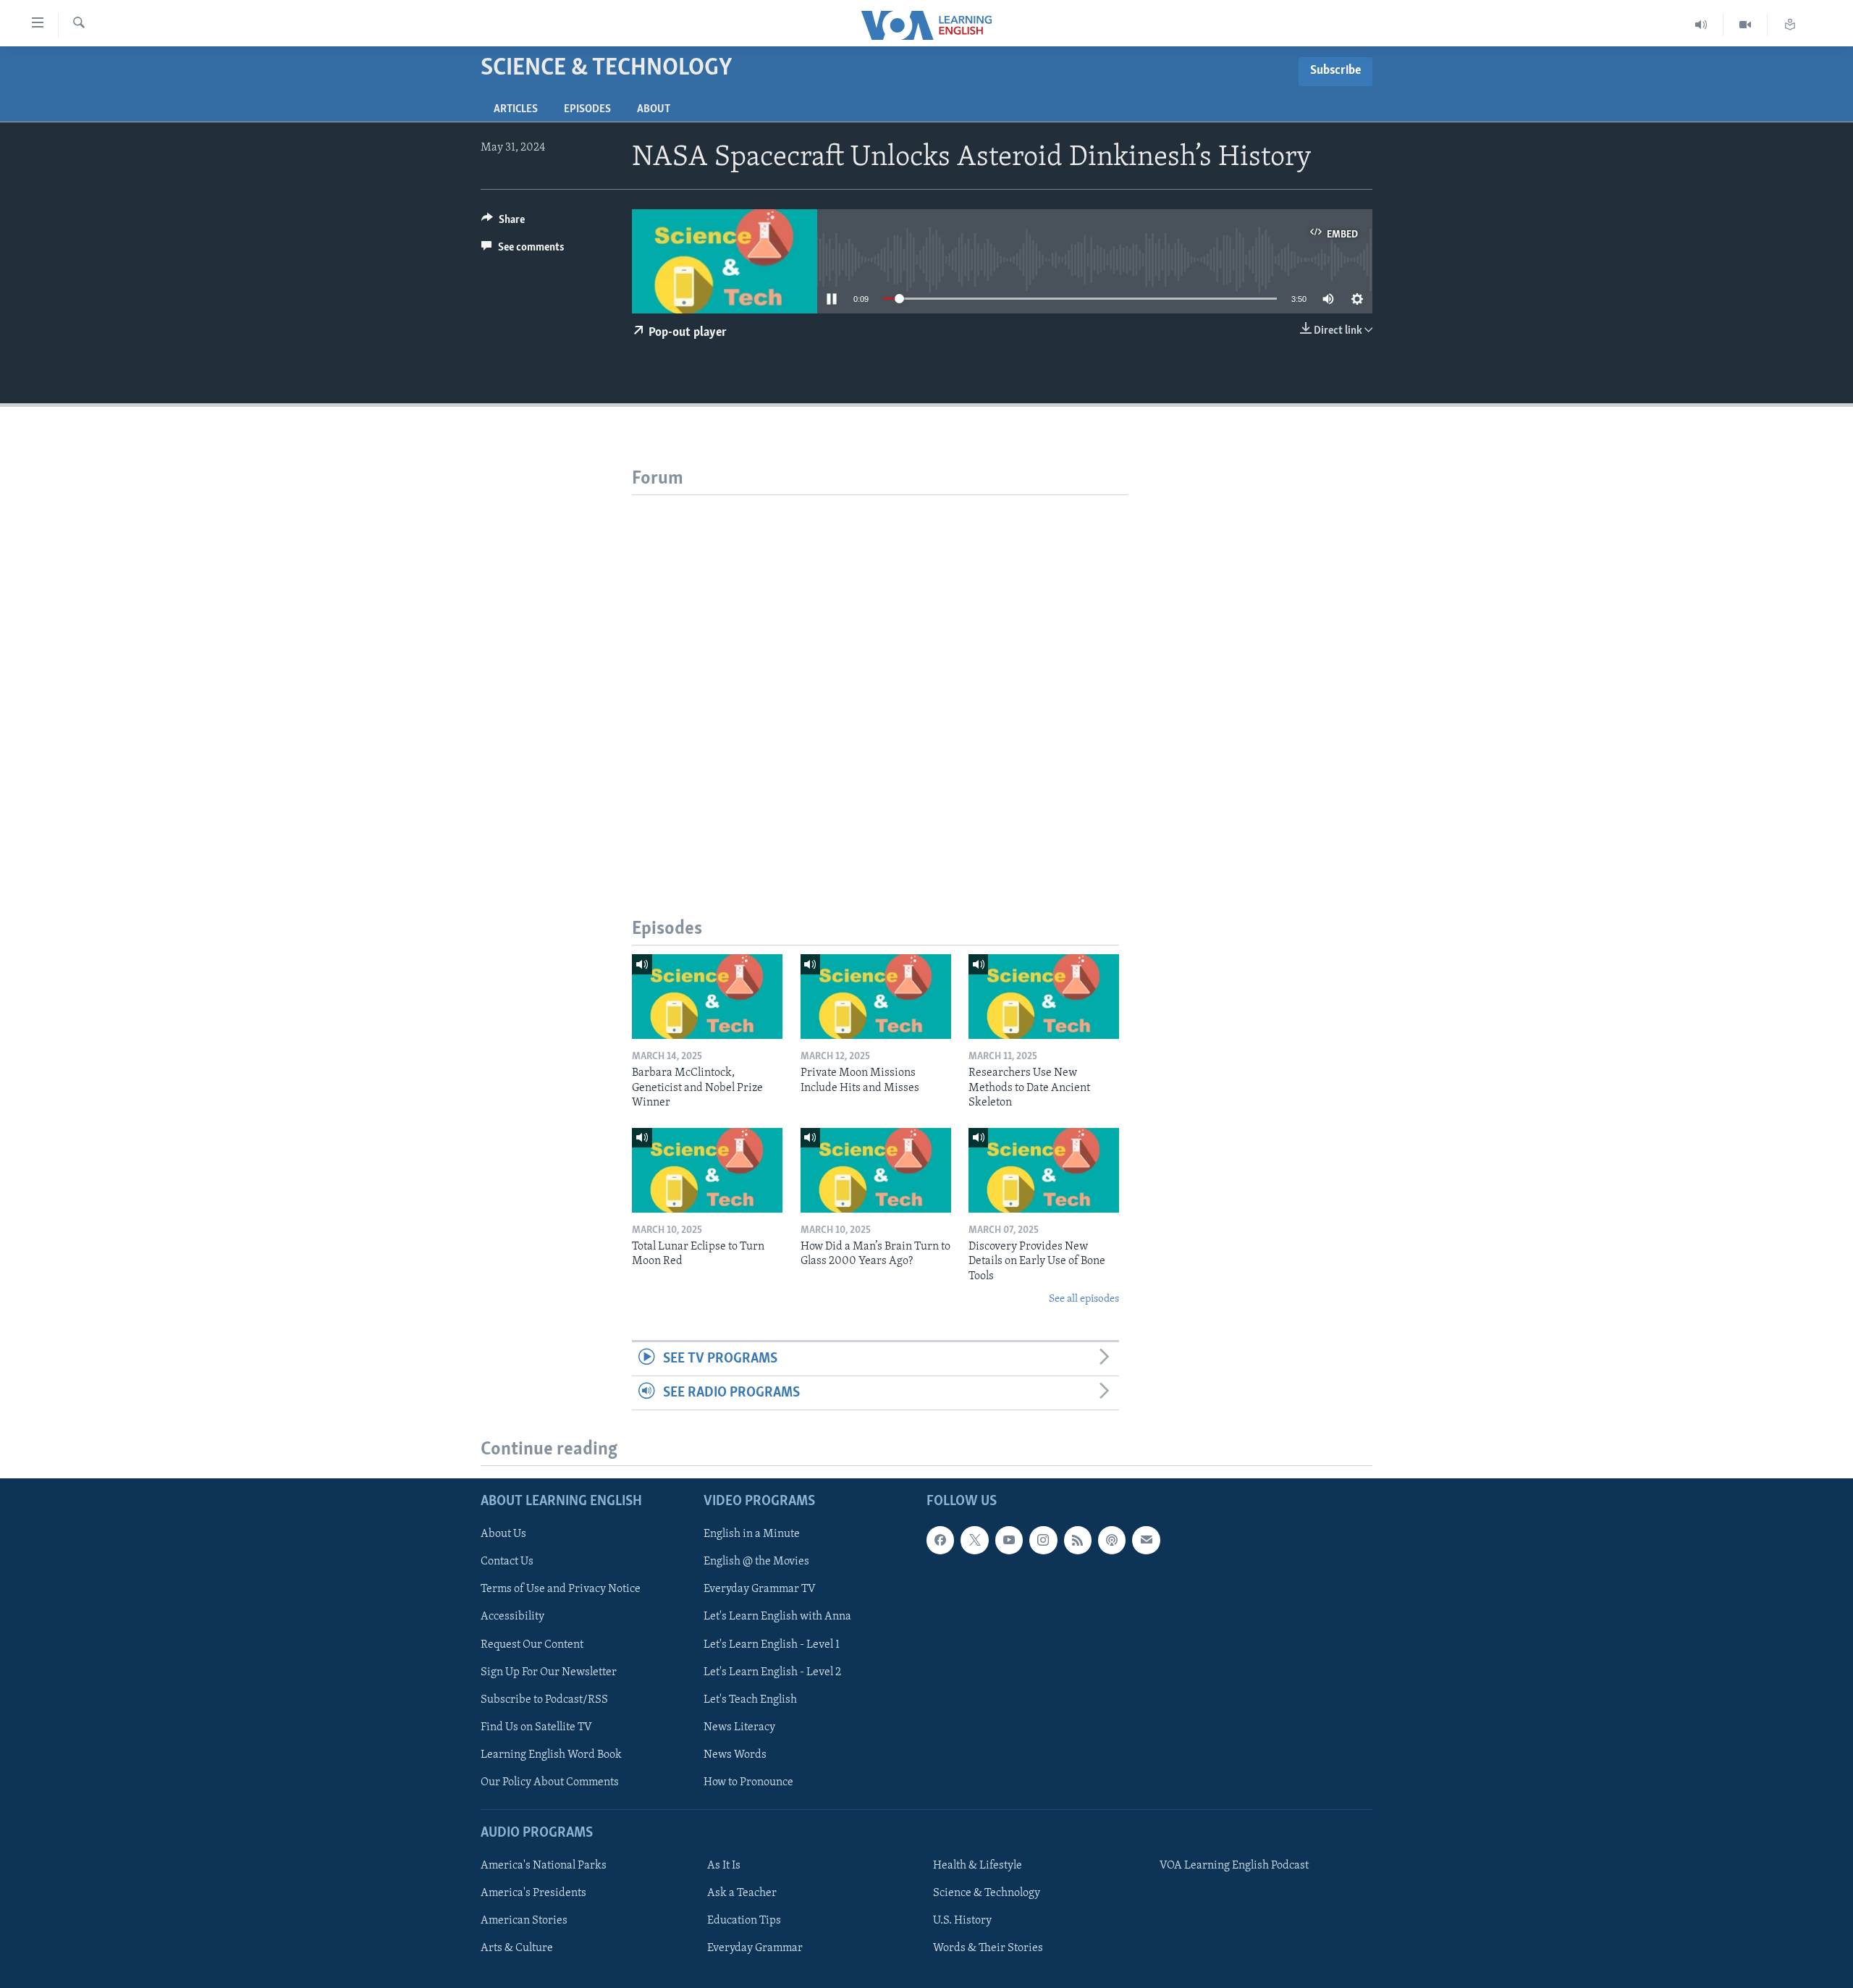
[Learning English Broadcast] (1701, 25)
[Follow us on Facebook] (940, 1540)
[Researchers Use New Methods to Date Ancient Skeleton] (1044, 997)
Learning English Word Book (551, 1755)
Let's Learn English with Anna (777, 1617)
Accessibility (512, 1617)
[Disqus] (880, 676)
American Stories (524, 1921)
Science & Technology (987, 1893)
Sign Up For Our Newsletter (549, 1672)
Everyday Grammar (755, 1948)
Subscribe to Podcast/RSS (544, 1700)
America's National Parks (544, 1866)
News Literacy (739, 1727)
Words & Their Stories (988, 1948)
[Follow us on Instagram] (1043, 1540)
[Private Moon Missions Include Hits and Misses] (876, 997)
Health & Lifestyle (978, 1866)
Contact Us (507, 1562)
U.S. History (962, 1921)
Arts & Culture (517, 1948)
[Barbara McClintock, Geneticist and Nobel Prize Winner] (707, 997)
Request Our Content (532, 1645)
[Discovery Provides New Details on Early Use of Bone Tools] (1044, 1170)
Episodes (587, 109)
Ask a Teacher (742, 1893)
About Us (503, 1534)
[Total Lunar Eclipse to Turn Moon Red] (707, 1170)
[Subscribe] (1146, 1540)
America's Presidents (533, 1893)
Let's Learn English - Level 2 (772, 1672)
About (654, 109)
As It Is (724, 1866)
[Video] (1746, 25)
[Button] (503, 223)
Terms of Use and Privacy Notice (561, 1590)
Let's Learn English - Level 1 (772, 1645)
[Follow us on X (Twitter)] (974, 1540)
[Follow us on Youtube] (1009, 1540)
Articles (516, 109)
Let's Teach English (750, 1700)
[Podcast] (1112, 1540)
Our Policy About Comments (550, 1782)
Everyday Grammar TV (760, 1590)
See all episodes (1084, 1299)
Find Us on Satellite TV (536, 1727)
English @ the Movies (756, 1562)
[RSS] (1078, 1540)
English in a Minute (752, 1534)
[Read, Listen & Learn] (1790, 25)
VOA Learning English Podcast (1234, 1866)
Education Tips (744, 1921)
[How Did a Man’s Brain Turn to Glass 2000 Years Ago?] (876, 1170)
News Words (735, 1755)
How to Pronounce (748, 1782)
